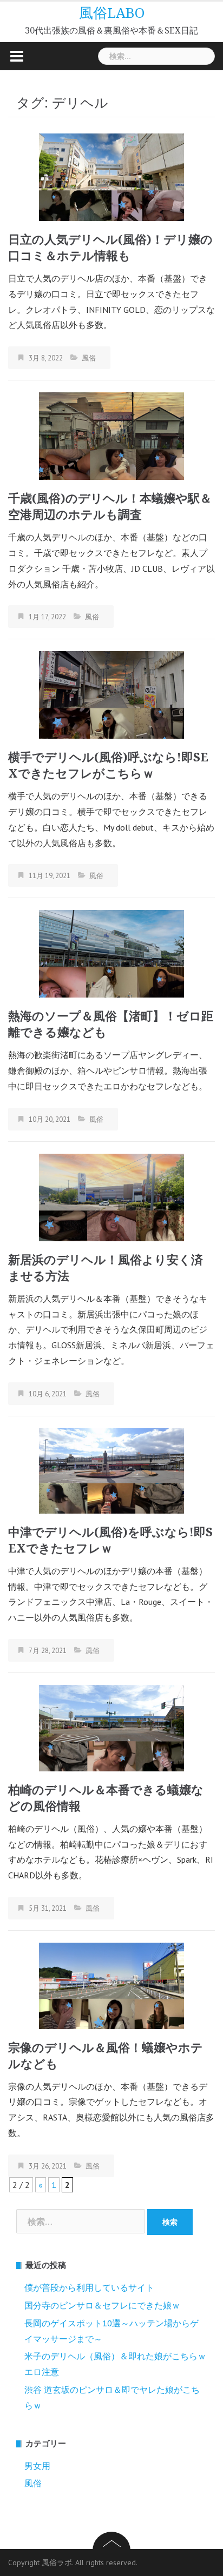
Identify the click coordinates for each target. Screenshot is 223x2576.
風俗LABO (112, 13)
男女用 (37, 2466)
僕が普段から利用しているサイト (89, 2287)
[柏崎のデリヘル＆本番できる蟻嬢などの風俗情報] (111, 1727)
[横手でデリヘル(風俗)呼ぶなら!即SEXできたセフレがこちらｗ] (111, 694)
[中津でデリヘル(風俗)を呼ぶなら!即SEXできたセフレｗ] (111, 1470)
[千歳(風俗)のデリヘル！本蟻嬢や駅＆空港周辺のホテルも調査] (111, 435)
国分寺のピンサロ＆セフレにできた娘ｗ (102, 2305)
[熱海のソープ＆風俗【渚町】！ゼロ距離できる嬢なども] (111, 953)
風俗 (89, 358)
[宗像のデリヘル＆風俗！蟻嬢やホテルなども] (111, 1985)
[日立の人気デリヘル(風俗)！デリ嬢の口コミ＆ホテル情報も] (111, 176)
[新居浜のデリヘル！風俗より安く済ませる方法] (111, 1196)
